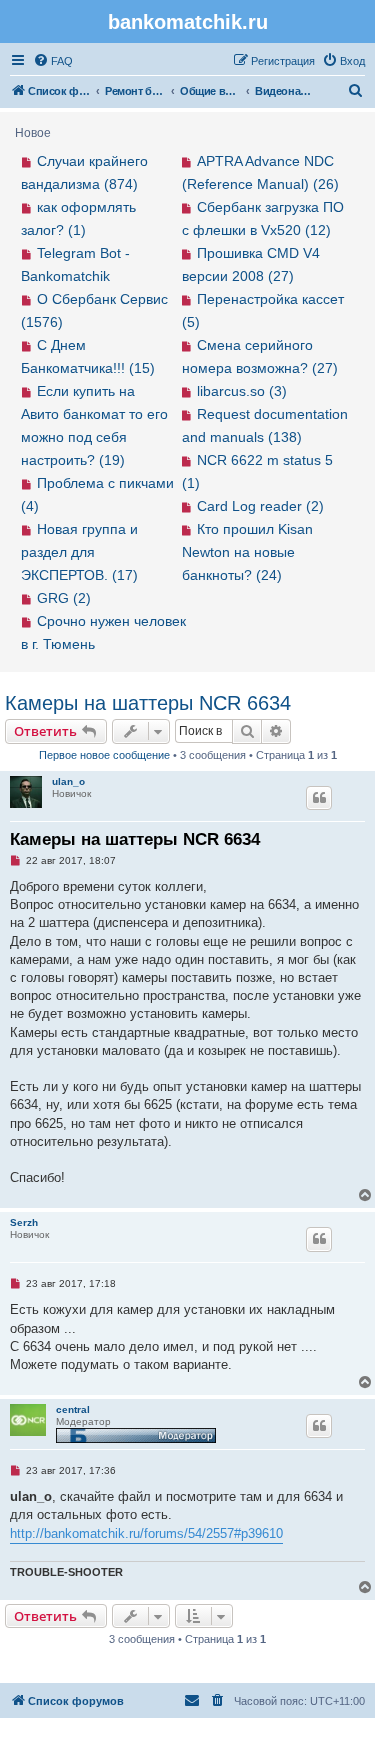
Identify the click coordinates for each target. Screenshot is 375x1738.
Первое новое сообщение (104, 755)
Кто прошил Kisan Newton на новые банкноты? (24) (248, 552)
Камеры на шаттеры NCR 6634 (148, 703)
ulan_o (68, 781)
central (73, 1409)
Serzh (24, 1222)
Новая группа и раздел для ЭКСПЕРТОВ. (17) (79, 552)
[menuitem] (53, 61)
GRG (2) (64, 598)
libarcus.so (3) (242, 391)
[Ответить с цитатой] (319, 798)
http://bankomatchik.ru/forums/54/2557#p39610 (146, 1533)
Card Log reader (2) (260, 506)
